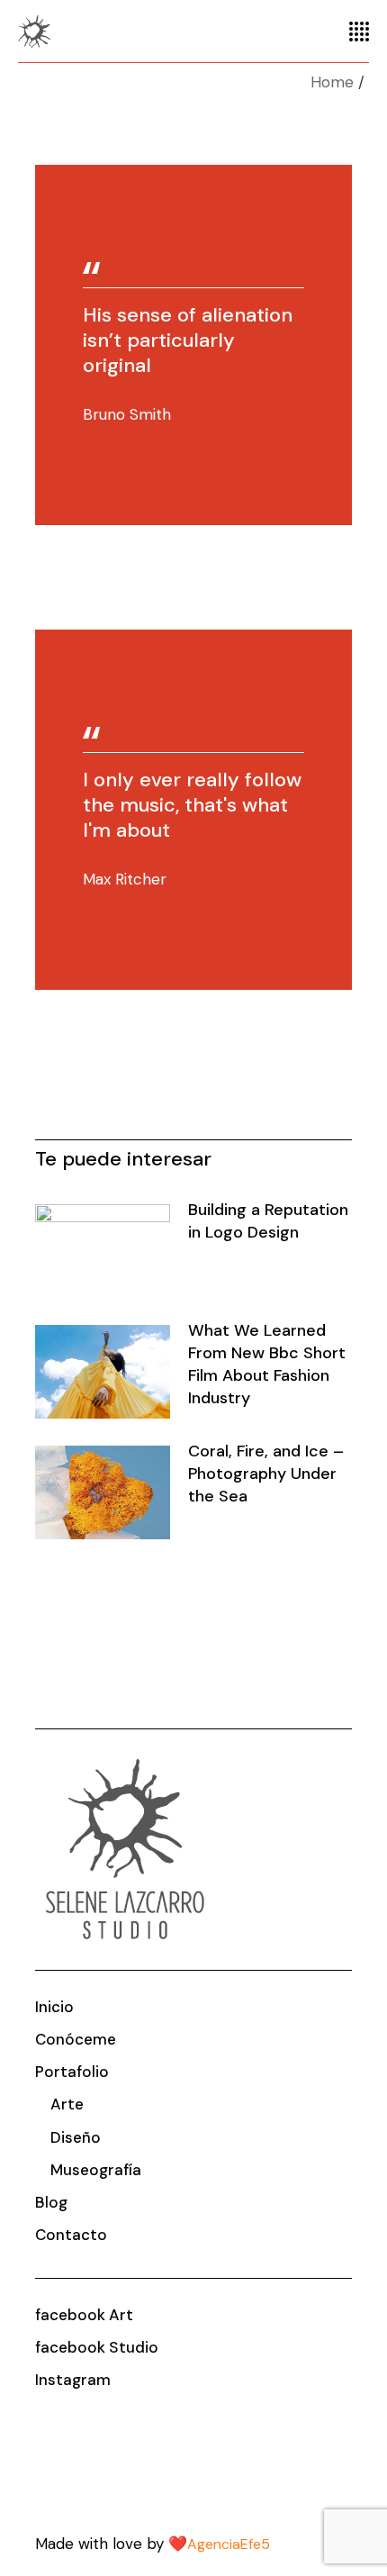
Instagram (73, 2380)
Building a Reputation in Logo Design (268, 1221)
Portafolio (72, 2072)
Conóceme (76, 2039)
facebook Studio (97, 2347)
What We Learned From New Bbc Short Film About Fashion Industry (267, 1364)
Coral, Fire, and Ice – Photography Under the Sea (266, 1474)
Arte (67, 2104)
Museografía (96, 2170)
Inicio (54, 2007)
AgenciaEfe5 (229, 2544)
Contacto (71, 2235)
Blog (51, 2202)
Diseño (76, 2137)
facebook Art (84, 2315)
